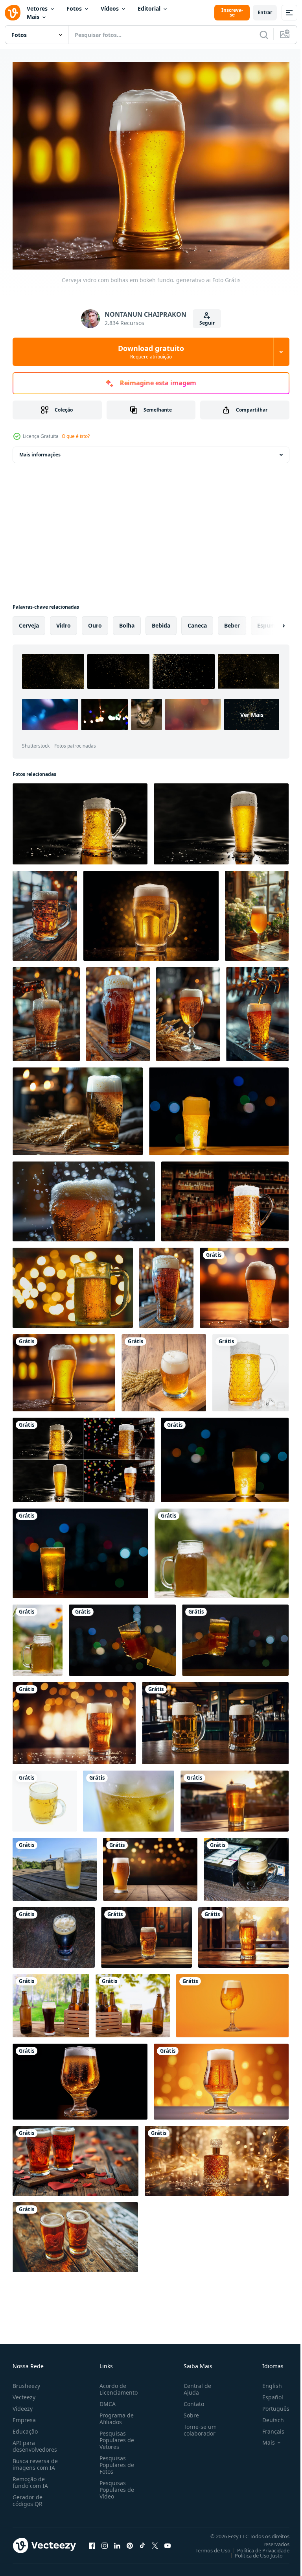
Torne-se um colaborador (197, 2425)
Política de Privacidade (257, 2546)
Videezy (23, 2404)
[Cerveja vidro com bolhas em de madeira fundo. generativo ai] (164, 1368)
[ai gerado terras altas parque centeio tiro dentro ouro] (217, 2157)
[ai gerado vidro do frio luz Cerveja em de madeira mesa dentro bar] (257, 911)
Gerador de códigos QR (28, 2496)
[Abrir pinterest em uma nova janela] (130, 2541)
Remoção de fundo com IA (30, 2478)
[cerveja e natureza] (222, 1549)
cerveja (29, 621)
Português (270, 2404)
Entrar (265, 12)
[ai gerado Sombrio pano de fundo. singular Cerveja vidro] (151, 911)
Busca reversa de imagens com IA (35, 2460)
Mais (33, 17)
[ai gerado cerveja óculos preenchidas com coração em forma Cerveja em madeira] (75, 2157)
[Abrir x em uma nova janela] (155, 2541)
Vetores (37, 8)
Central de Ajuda (194, 2384)
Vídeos (110, 8)
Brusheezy (26, 2381)
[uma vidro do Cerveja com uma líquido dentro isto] (232, 2001)
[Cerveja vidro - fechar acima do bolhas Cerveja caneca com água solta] (129, 1797)
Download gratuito (151, 352)
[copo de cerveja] (235, 1797)
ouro (95, 621)
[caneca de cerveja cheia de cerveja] (45, 1797)
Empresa (24, 2415)
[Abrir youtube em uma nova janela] (168, 2541)
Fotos (74, 8)
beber (232, 621)
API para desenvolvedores (35, 2441)
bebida (161, 621)
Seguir (207, 323)
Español (267, 2392)
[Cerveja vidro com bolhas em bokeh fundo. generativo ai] (244, 1283)
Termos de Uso (207, 2546)
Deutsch (267, 2415)
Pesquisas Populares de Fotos (115, 2460)
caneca (197, 621)
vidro (64, 621)
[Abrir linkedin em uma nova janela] (117, 2541)
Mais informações (40, 450)
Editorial (149, 8)
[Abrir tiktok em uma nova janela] (142, 2541)
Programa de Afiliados (115, 2414)
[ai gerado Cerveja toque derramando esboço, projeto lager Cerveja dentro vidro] (257, 1010)
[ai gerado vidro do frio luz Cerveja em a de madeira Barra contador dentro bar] (118, 1010)
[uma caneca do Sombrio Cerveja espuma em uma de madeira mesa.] (246, 1865)
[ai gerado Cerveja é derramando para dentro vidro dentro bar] (46, 1010)
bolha (127, 621)
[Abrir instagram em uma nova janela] (105, 2541)
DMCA (106, 2399)
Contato (191, 2399)
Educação (25, 2427)
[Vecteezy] (13, 13)
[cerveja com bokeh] (73, 1283)
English (266, 2381)
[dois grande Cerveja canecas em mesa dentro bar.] (215, 1719)
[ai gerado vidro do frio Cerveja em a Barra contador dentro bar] (166, 1283)
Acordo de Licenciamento (117, 2384)
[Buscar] (264, 35)
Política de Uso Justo (253, 2551)
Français (267, 2427)
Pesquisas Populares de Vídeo (115, 2485)
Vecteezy (24, 2392)
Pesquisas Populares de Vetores (115, 2435)
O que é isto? (76, 436)
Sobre (188, 2411)
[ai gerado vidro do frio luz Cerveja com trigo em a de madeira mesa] (78, 1107)
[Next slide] (271, 621)
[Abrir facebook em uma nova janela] (92, 2541)
